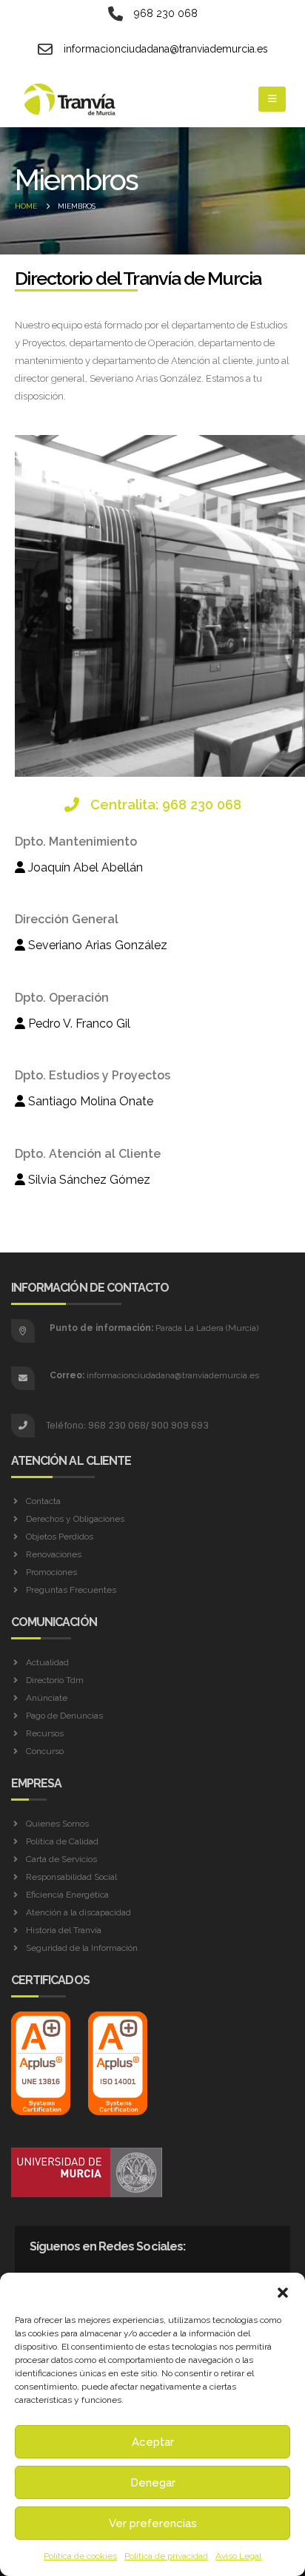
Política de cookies (80, 2556)
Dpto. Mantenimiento (76, 842)
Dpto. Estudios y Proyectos (93, 1075)
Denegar (153, 2483)
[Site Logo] (70, 100)
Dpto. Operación (62, 998)
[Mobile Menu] (272, 99)
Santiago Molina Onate (89, 1101)
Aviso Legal (238, 2556)
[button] (283, 2291)
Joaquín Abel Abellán (84, 867)
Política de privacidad (166, 2556)
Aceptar (153, 2442)
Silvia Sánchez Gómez (88, 1180)
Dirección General (67, 919)
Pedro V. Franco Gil (78, 1024)
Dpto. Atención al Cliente (88, 1154)
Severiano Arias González (96, 945)
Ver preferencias (153, 2523)
